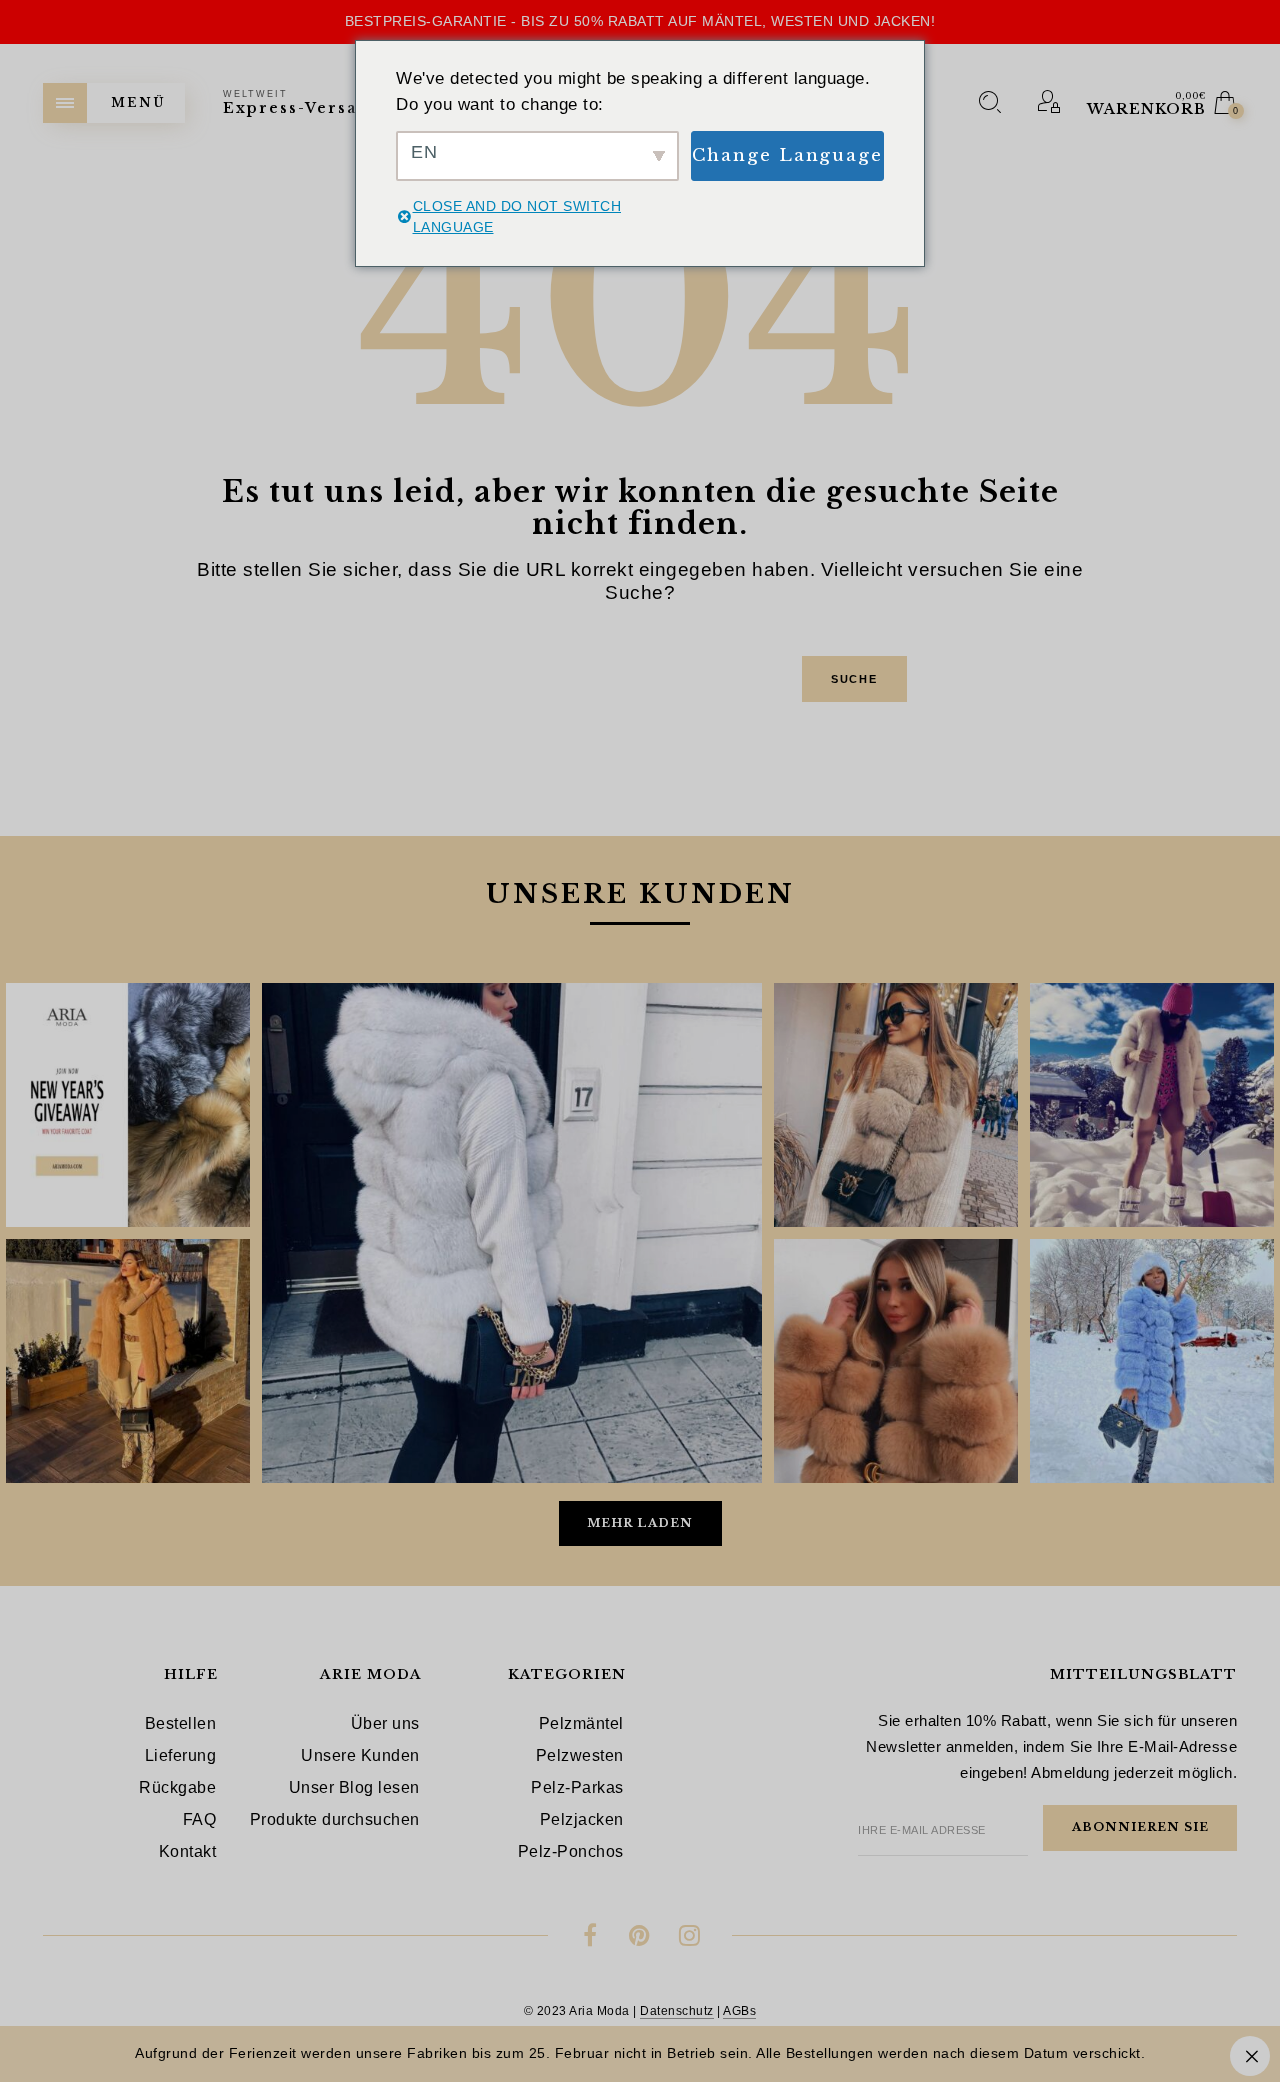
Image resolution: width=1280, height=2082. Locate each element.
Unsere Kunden (360, 1755)
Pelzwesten (580, 1755)
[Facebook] (590, 1938)
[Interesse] (640, 1938)
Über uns (385, 1723)
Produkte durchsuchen (335, 1819)
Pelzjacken (582, 1819)
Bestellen (181, 1723)
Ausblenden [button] (1250, 2056)
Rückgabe (177, 1787)
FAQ (200, 1819)
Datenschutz (677, 2011)
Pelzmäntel (581, 1723)
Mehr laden (640, 1523)
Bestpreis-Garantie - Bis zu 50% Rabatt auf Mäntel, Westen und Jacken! (640, 21)
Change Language (788, 155)
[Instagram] (689, 1938)
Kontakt (188, 1851)
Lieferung (181, 1755)
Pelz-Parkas (577, 1787)
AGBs (739, 2011)
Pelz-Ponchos (571, 1851)
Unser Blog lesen (354, 1787)
